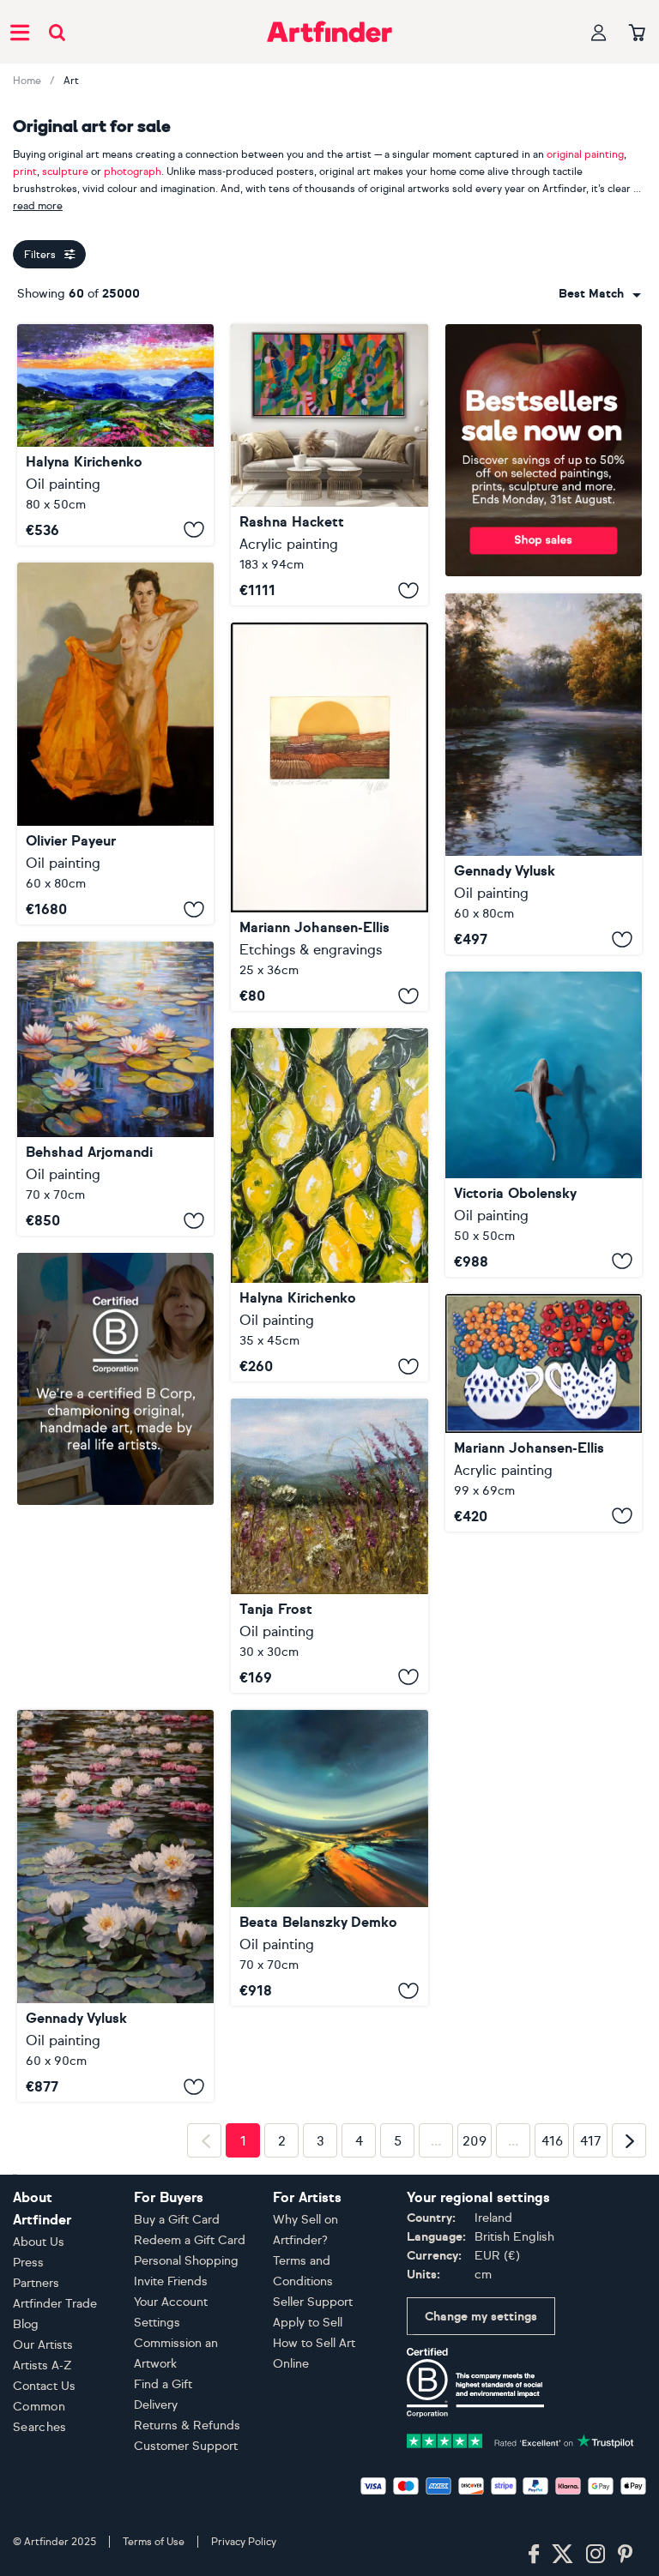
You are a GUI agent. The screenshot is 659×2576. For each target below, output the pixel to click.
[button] (600, 294)
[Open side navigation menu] (20, 32)
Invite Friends (171, 2535)
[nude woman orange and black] (115, 743)
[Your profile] (599, 32)
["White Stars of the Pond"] (115, 1906)
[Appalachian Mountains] (115, 435)
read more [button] (38, 206)
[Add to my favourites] (194, 530)
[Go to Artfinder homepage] (329, 32)
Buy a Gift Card (177, 2474)
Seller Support (313, 2556)
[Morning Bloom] (329, 1546)
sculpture (65, 172)
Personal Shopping (186, 2515)
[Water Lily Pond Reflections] (115, 1089)
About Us (39, 2496)
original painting (585, 154)
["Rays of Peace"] (544, 774)
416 (552, 2395)
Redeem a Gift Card (190, 2494)
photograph (133, 172)
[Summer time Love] (544, 1413)
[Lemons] (329, 1205)
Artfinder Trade (55, 2558)
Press (28, 2516)
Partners (36, 2537)
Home (27, 81)
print (25, 172)
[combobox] (600, 294)
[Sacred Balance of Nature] (544, 1124)
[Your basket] (637, 33)
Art (71, 81)
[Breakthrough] (329, 465)
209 (475, 2395)
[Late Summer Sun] (329, 817)
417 (591, 2395)
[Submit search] (57, 32)
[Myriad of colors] (329, 1858)
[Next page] (629, 2394)
